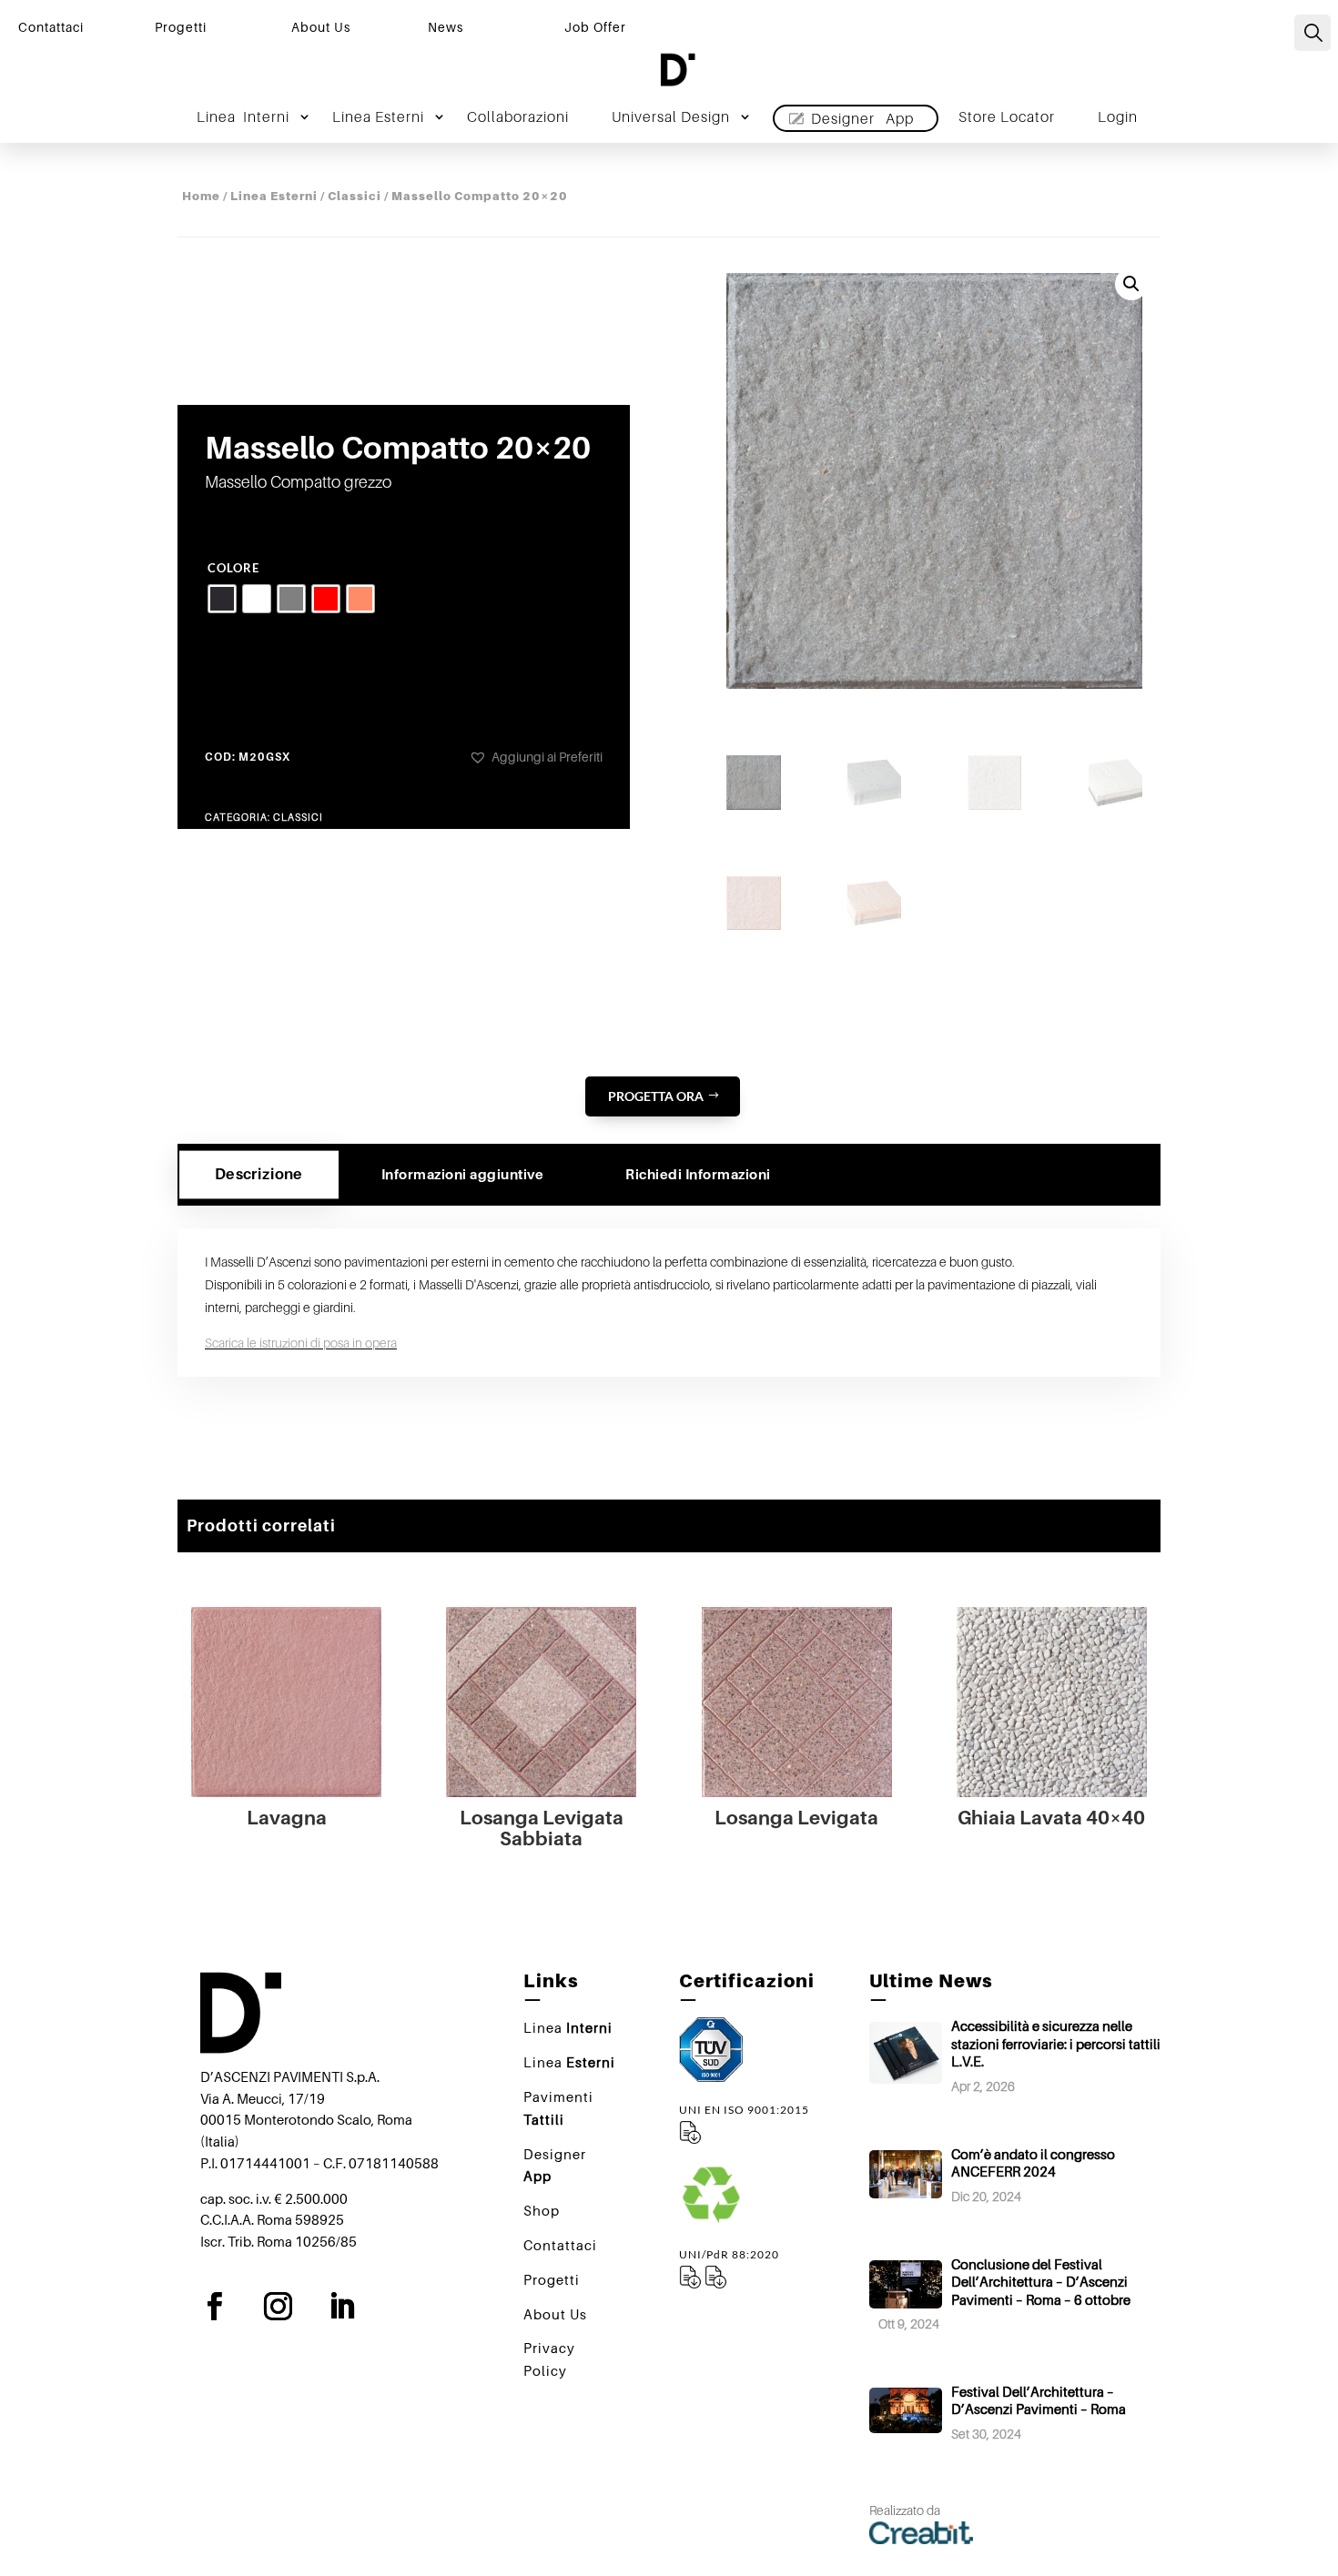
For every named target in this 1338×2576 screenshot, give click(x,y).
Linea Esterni (274, 196)
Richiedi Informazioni (698, 1174)
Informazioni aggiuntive (463, 1174)
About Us (321, 27)
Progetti (181, 27)
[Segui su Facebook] (228, 2307)
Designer (862, 118)
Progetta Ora (656, 1096)
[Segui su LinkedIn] (356, 2307)
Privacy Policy (549, 2359)
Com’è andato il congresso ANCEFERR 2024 (1033, 2163)
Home (201, 196)
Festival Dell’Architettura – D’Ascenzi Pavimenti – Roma (1039, 2400)
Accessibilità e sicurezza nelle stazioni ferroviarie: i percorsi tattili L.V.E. (1056, 2043)
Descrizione (259, 1174)
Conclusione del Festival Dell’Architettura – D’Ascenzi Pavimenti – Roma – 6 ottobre (1041, 2282)
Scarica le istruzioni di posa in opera (301, 1343)
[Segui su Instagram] (292, 2307)
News (446, 27)
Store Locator (1007, 118)
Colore (233, 568)
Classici (355, 196)
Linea (243, 118)
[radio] (222, 599)
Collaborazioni (518, 118)
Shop (542, 2210)
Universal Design (671, 118)
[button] (536, 757)
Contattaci (51, 27)
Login (1118, 118)
